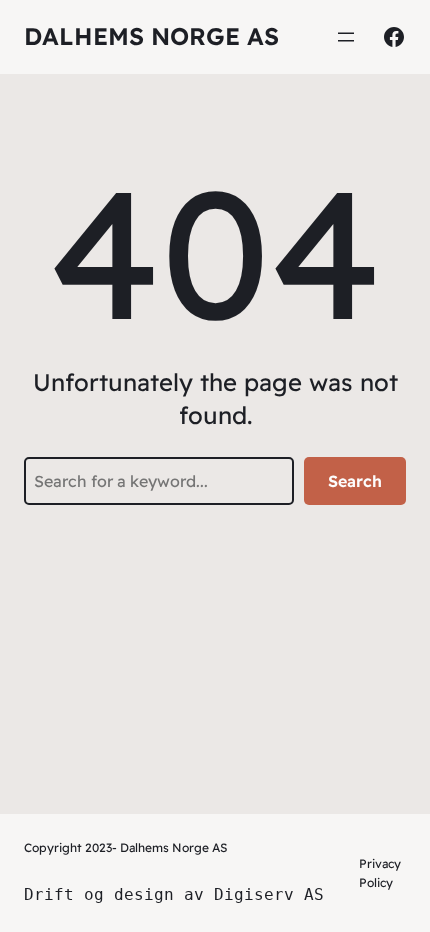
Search (355, 481)
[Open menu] (346, 37)
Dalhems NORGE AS (151, 36)
